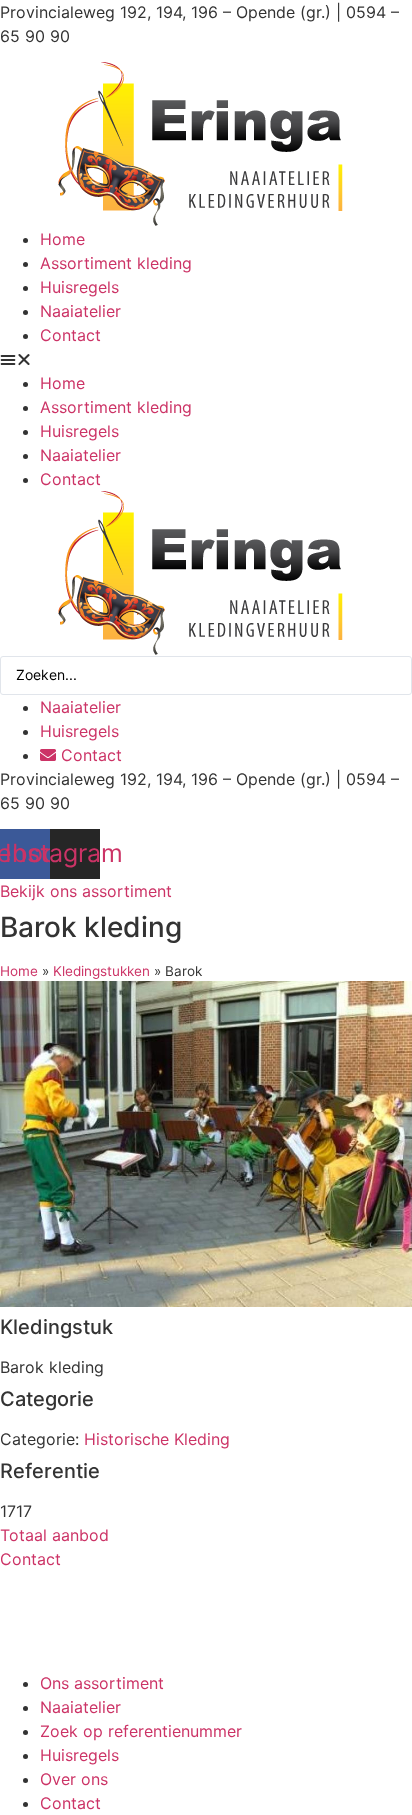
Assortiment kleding (116, 263)
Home (62, 239)
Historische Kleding (157, 1439)
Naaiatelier (80, 311)
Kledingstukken (101, 971)
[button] (206, 359)
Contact (70, 335)
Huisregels (79, 287)
